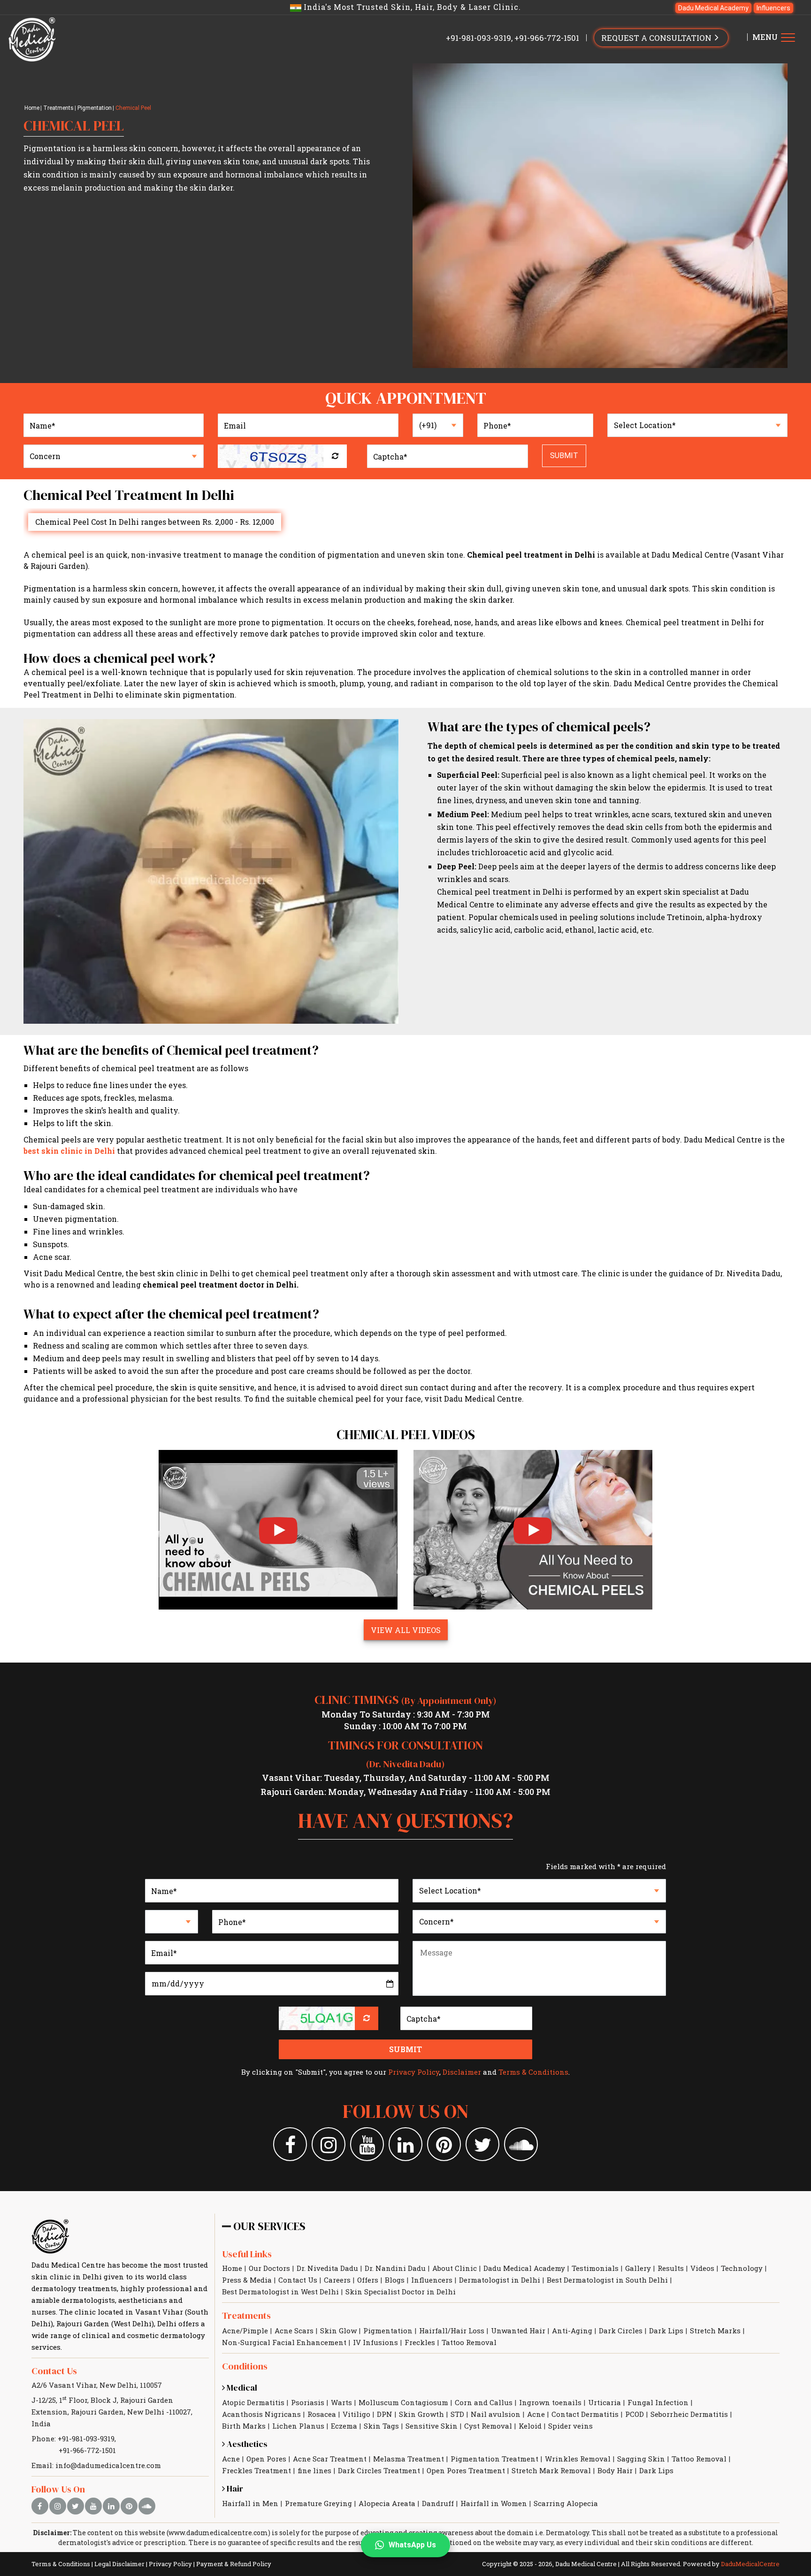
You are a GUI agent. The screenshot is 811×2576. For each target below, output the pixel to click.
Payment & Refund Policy (234, 2564)
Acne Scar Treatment (330, 2459)
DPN (385, 2414)
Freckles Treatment (256, 2470)
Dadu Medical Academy (713, 8)
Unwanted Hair (518, 2331)
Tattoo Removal (469, 2342)
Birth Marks (244, 2426)
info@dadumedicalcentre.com (108, 2465)
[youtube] (93, 2506)
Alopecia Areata (387, 2503)
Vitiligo (356, 2414)
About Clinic (455, 2268)
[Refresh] (335, 456)
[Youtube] (367, 2144)
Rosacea (322, 2414)
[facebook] (40, 2506)
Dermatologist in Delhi (500, 2280)
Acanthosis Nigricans (261, 2414)
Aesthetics (246, 2444)
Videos (702, 2268)
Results (671, 2268)
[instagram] (58, 2506)
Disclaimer (462, 2072)
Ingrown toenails (550, 2402)
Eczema (344, 2426)
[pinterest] (129, 2506)
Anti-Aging (572, 2331)
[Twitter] (482, 2144)
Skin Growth (421, 2414)
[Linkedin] (405, 2144)
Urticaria (604, 2402)
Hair (234, 2488)
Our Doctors (269, 2268)
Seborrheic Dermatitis (689, 2414)
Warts (341, 2402)
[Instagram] (329, 2144)
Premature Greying (318, 2503)
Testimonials (595, 2268)
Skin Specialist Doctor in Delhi (401, 2292)
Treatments (58, 108)
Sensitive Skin (432, 2426)
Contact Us (54, 2371)
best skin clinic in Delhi (69, 1151)
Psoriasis (308, 2402)
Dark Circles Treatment (379, 2470)
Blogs (395, 2280)
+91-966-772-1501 (547, 38)
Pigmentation (95, 108)
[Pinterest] (444, 2144)
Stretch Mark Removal (551, 2470)
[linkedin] (111, 2506)
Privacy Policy (414, 2072)
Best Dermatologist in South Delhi (607, 2280)
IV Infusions (375, 2342)
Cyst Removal (488, 2426)
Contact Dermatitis (585, 2414)
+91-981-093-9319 (478, 38)
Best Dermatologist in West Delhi (280, 2292)
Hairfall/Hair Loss (452, 2331)
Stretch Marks (715, 2331)
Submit (564, 456)
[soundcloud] (147, 2506)
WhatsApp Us (412, 2545)
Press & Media (247, 2280)
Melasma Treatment (409, 2459)
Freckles (420, 2342)
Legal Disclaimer (119, 2564)
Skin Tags (381, 2426)
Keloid (530, 2426)
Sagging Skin (641, 2459)
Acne (536, 2414)
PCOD (635, 2414)
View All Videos (406, 1630)
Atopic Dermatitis (253, 2402)
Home (32, 108)
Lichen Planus (298, 2426)
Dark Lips (666, 2331)
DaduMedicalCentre (750, 2564)
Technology (742, 2268)
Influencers (773, 8)
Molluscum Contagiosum (403, 2402)
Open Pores (266, 2459)
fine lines (314, 2470)
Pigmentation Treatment (494, 2459)
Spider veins (570, 2426)
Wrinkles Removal (578, 2459)
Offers (368, 2280)
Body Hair (615, 2470)
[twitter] (76, 2506)
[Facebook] (290, 2144)
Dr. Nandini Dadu (395, 2268)
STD (457, 2414)
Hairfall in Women (494, 2503)
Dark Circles (621, 2331)
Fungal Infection (658, 2402)
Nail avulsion (496, 2414)
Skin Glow (338, 2331)
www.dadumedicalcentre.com (218, 2533)
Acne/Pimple (245, 2331)
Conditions (245, 2366)
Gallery (638, 2268)
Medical (241, 2388)
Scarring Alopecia (566, 2503)
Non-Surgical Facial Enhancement (284, 2342)
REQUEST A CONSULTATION (657, 38)
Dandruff (438, 2503)
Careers (337, 2280)
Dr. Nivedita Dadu (327, 2268)
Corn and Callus (484, 2402)
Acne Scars (294, 2331)
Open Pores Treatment (466, 2470)
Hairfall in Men (250, 2503)
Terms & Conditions (533, 2072)
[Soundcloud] (521, 2144)
